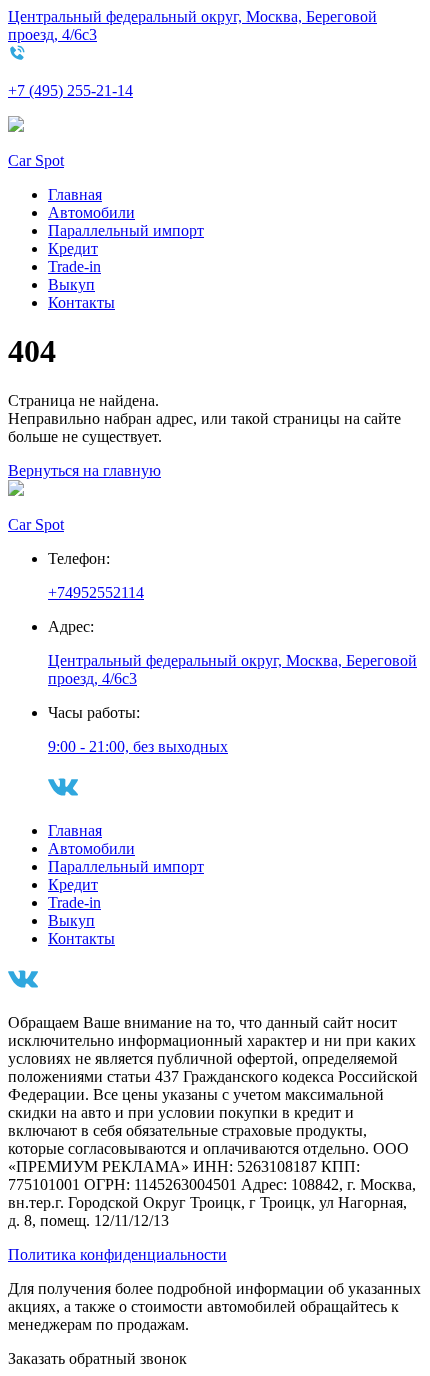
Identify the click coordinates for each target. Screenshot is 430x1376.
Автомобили (91, 212)
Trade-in (74, 266)
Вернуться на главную (84, 470)
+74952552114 (96, 592)
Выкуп (71, 284)
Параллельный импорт (126, 230)
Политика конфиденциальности (117, 1254)
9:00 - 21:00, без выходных (138, 746)
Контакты (81, 302)
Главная (75, 194)
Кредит (73, 248)
